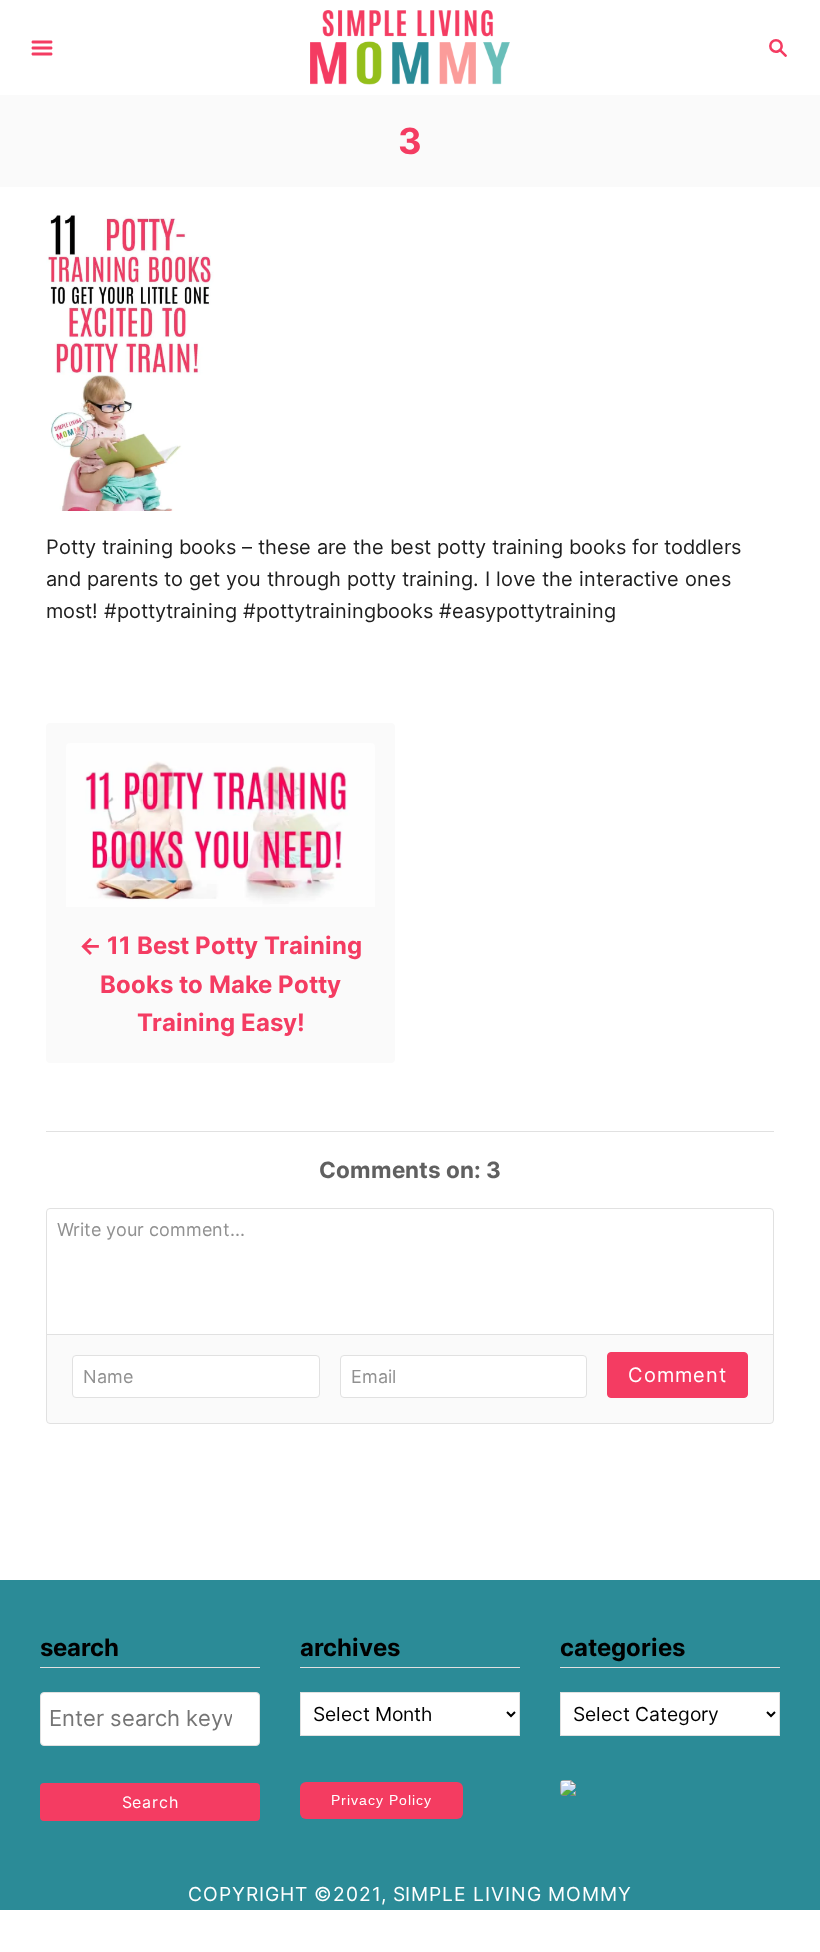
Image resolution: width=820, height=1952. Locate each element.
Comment (677, 1375)
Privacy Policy (381, 1800)
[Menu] (42, 48)
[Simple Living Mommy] (410, 46)
